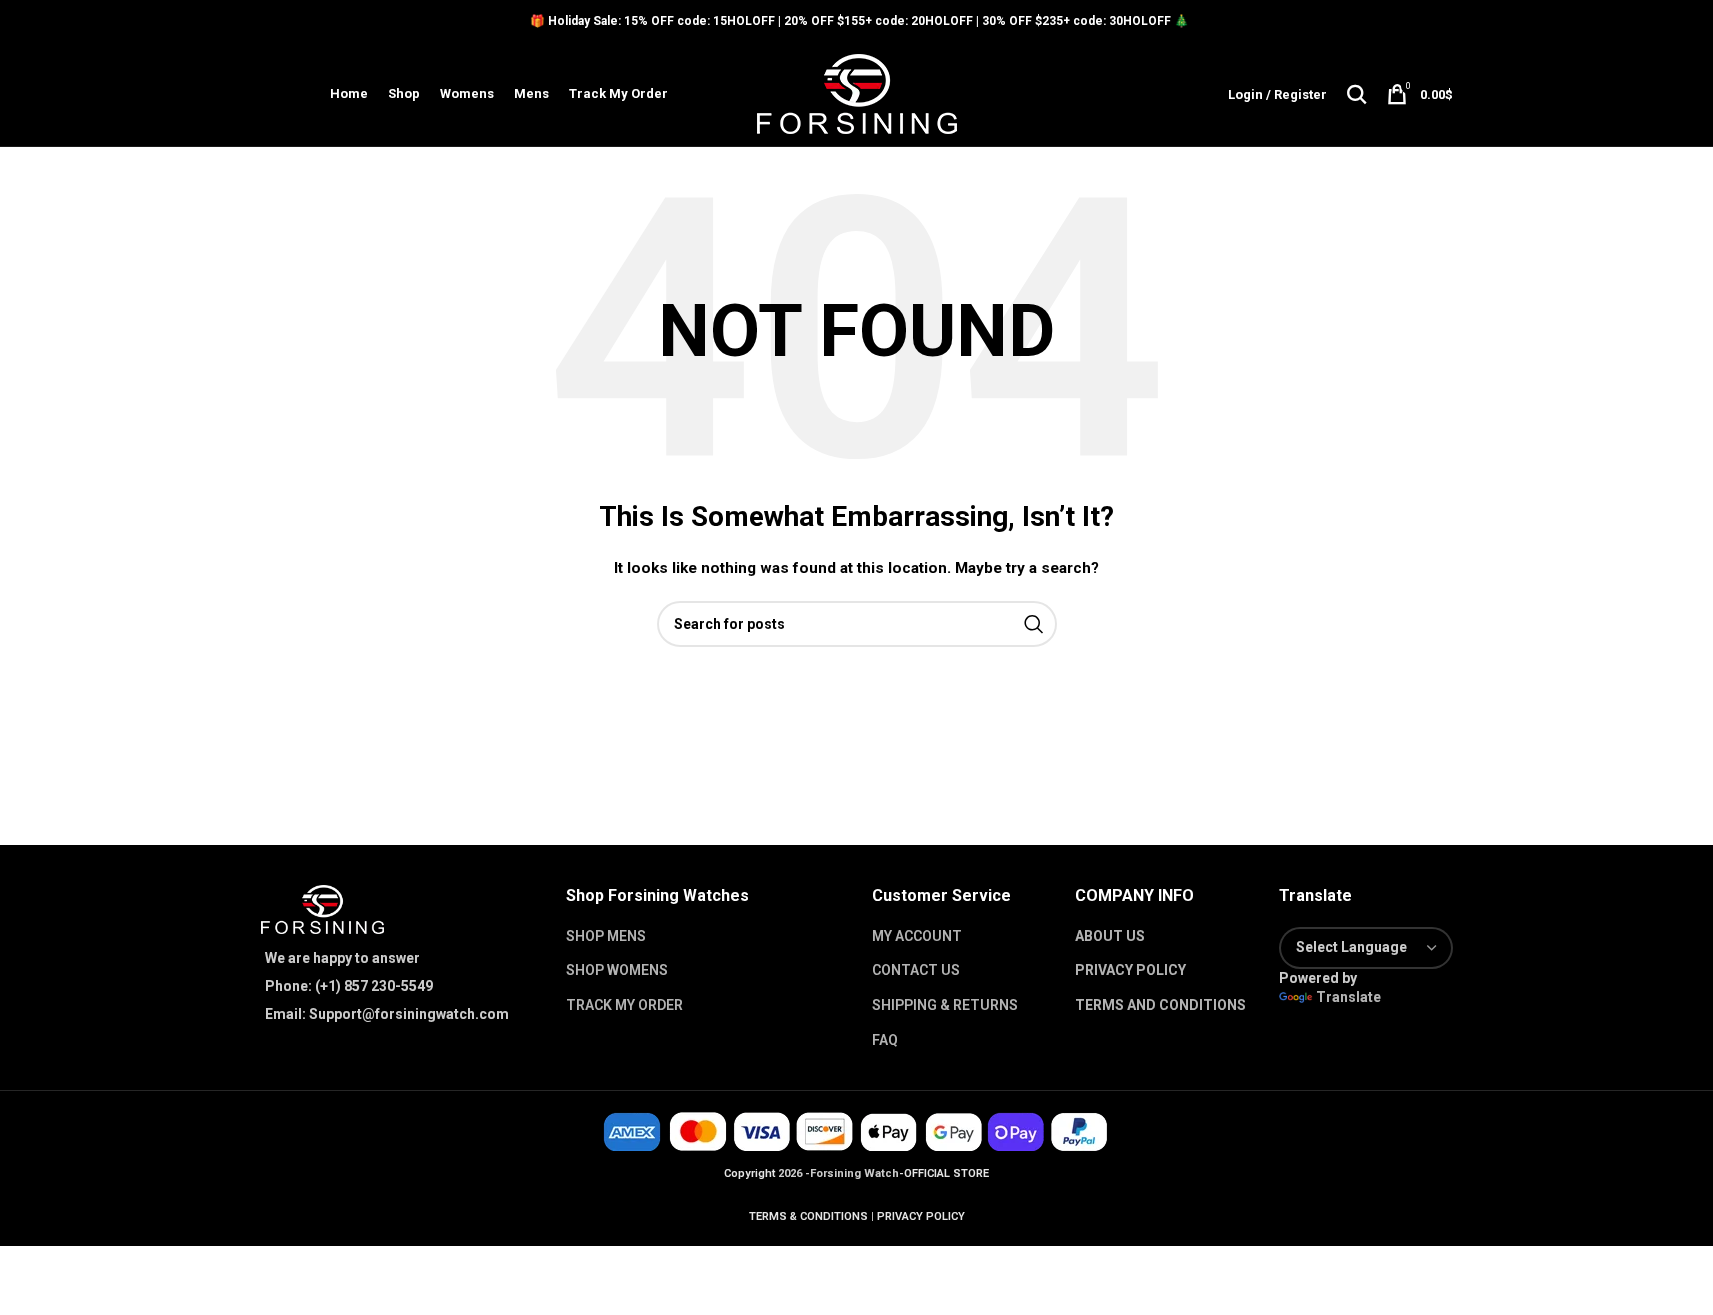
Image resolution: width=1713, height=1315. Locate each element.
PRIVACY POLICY (1130, 970)
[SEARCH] (1034, 624)
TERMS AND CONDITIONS (1160, 1005)
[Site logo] (857, 93)
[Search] (1357, 94)
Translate (1348, 997)
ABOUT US (1110, 936)
